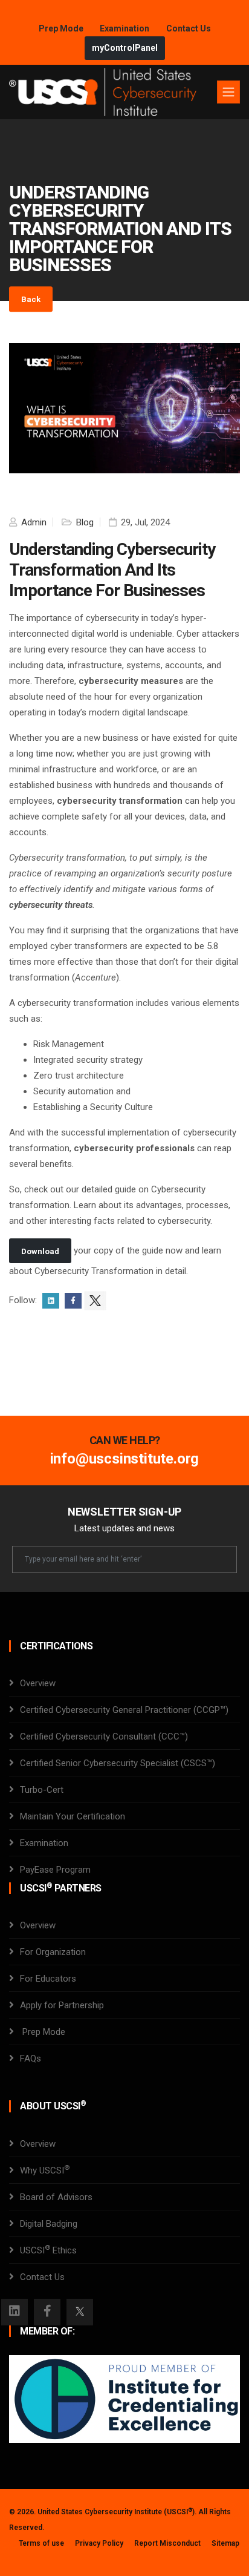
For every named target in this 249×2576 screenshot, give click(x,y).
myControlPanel (125, 48)
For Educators (48, 1979)
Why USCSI (45, 2170)
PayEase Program (55, 1870)
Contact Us (189, 28)
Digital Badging (49, 2224)
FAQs (31, 2058)
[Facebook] (47, 2312)
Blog (84, 522)
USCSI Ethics (48, 2250)
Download (40, 1251)
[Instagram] (15, 2312)
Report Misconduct (167, 2543)
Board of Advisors (56, 2197)
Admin (33, 522)
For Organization (53, 1952)
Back (31, 299)
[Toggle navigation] (228, 92)
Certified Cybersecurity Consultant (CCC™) (104, 1736)
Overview (38, 1683)
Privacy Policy (99, 2543)
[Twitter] (80, 2312)
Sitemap (225, 2543)
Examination (124, 28)
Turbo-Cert (42, 1790)
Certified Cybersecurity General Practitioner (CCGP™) (124, 1710)
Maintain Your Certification (73, 1816)
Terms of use (41, 2543)
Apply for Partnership (62, 2005)
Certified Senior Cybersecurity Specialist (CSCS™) (118, 1763)
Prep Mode (62, 28)
